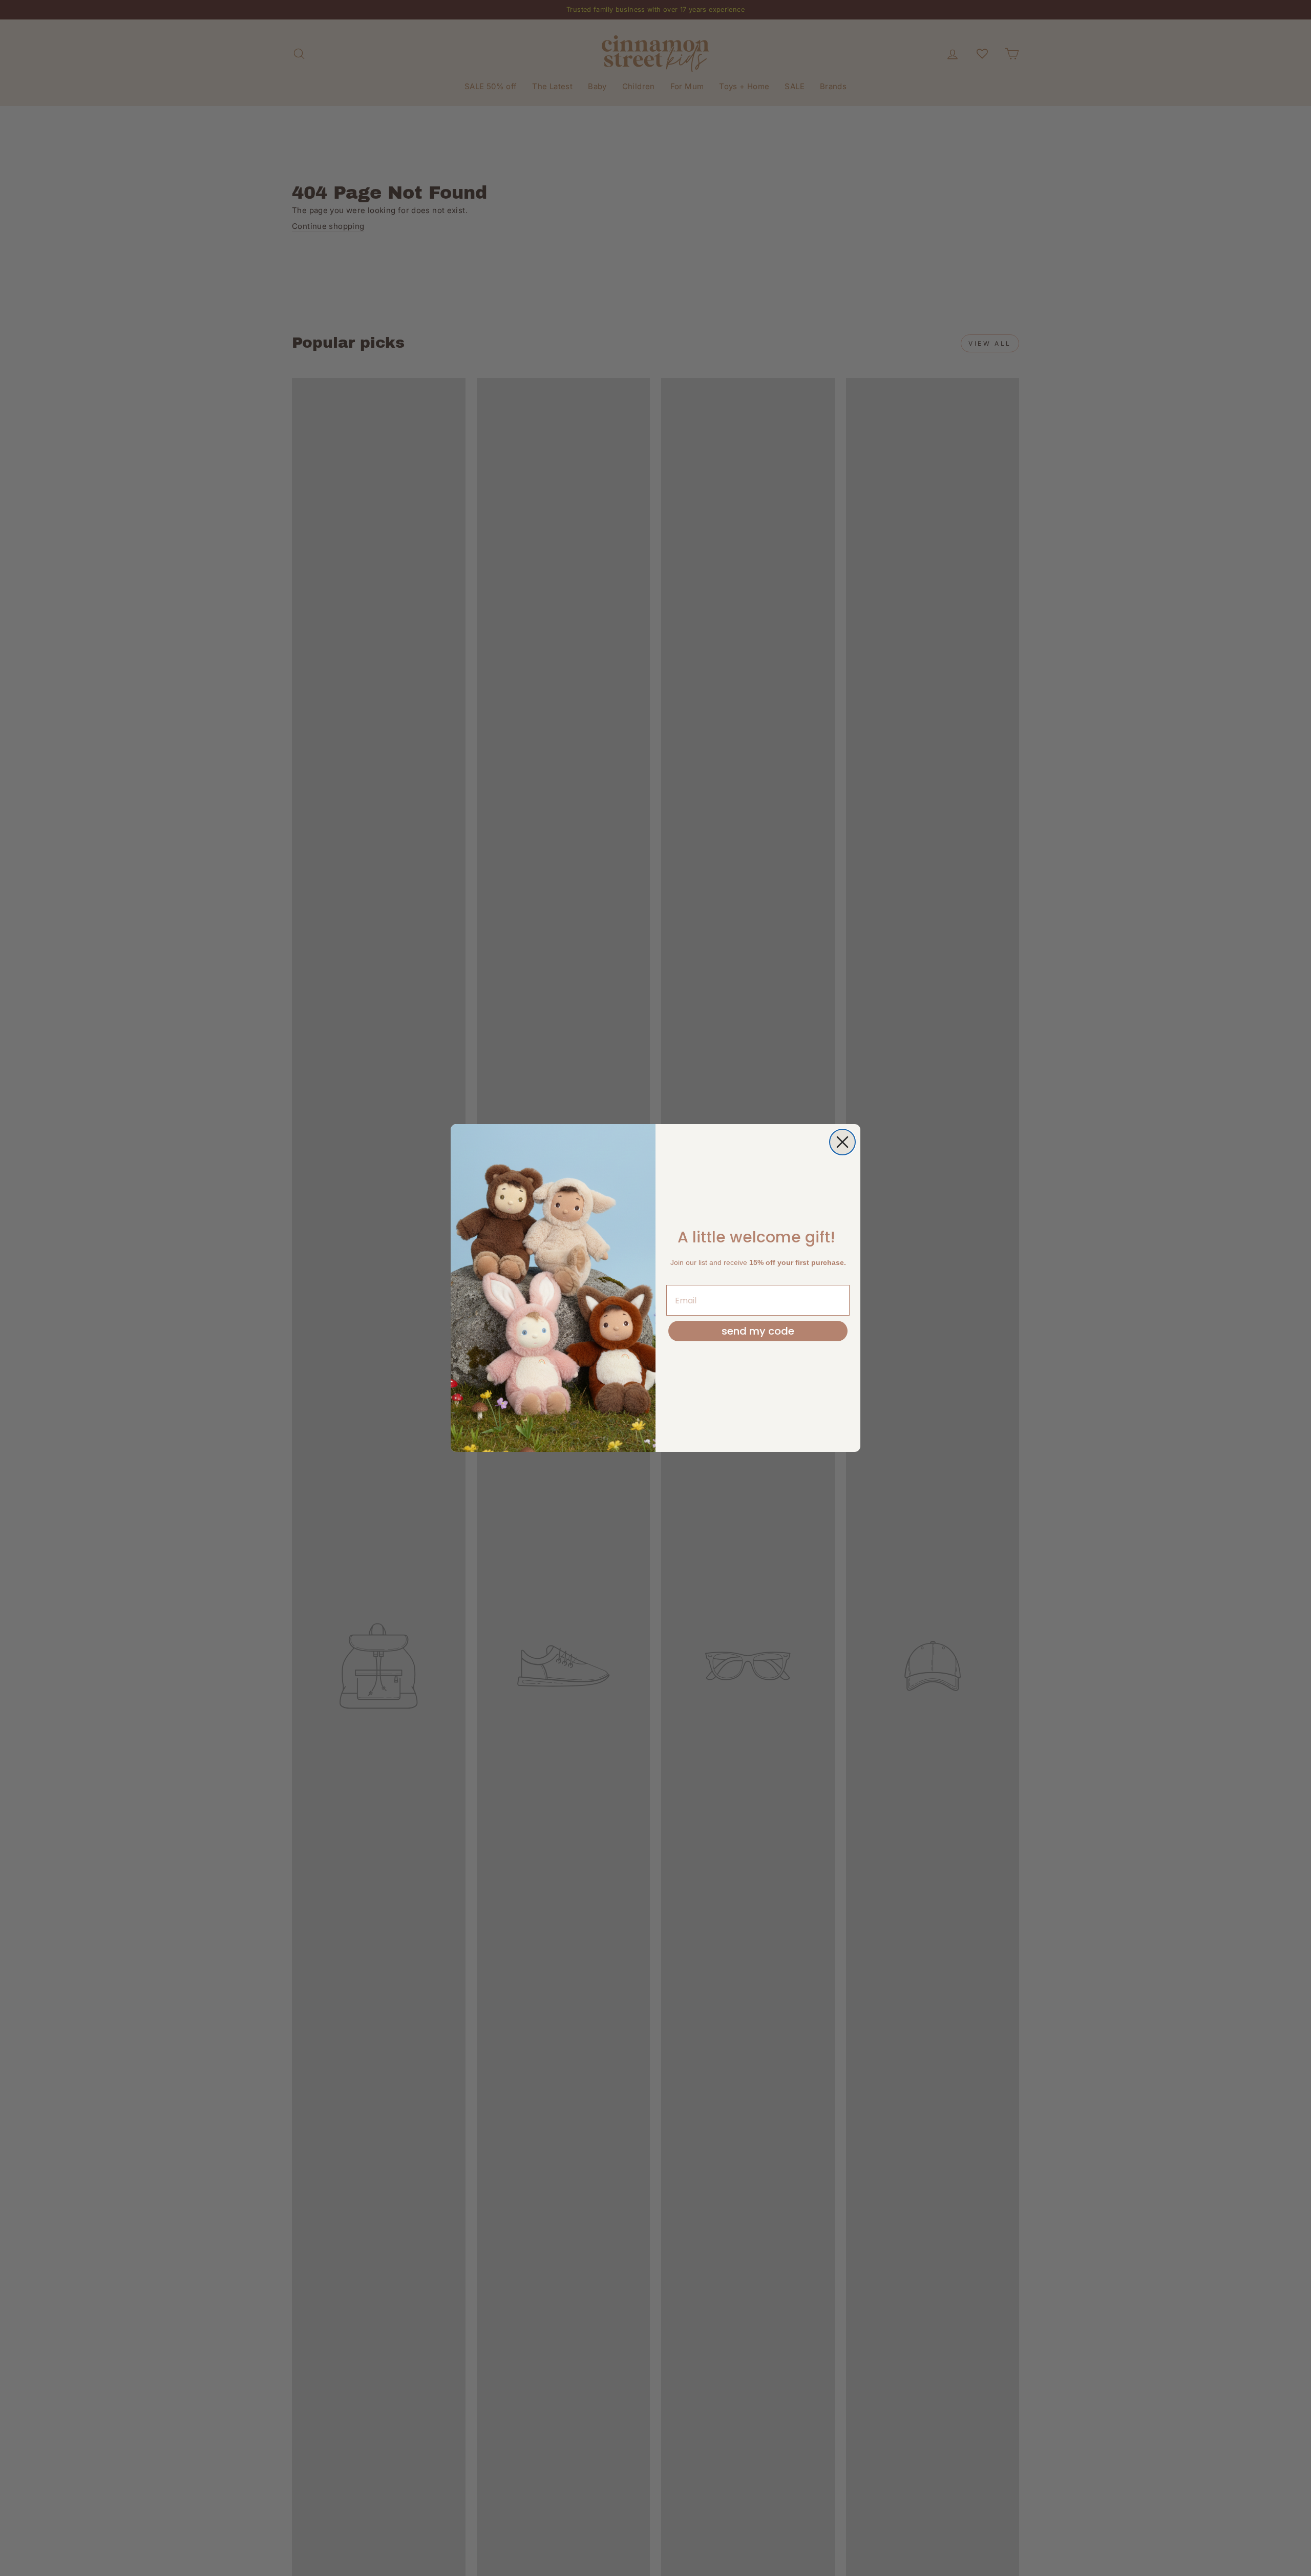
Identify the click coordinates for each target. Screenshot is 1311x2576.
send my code (758, 1331)
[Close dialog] (842, 1142)
